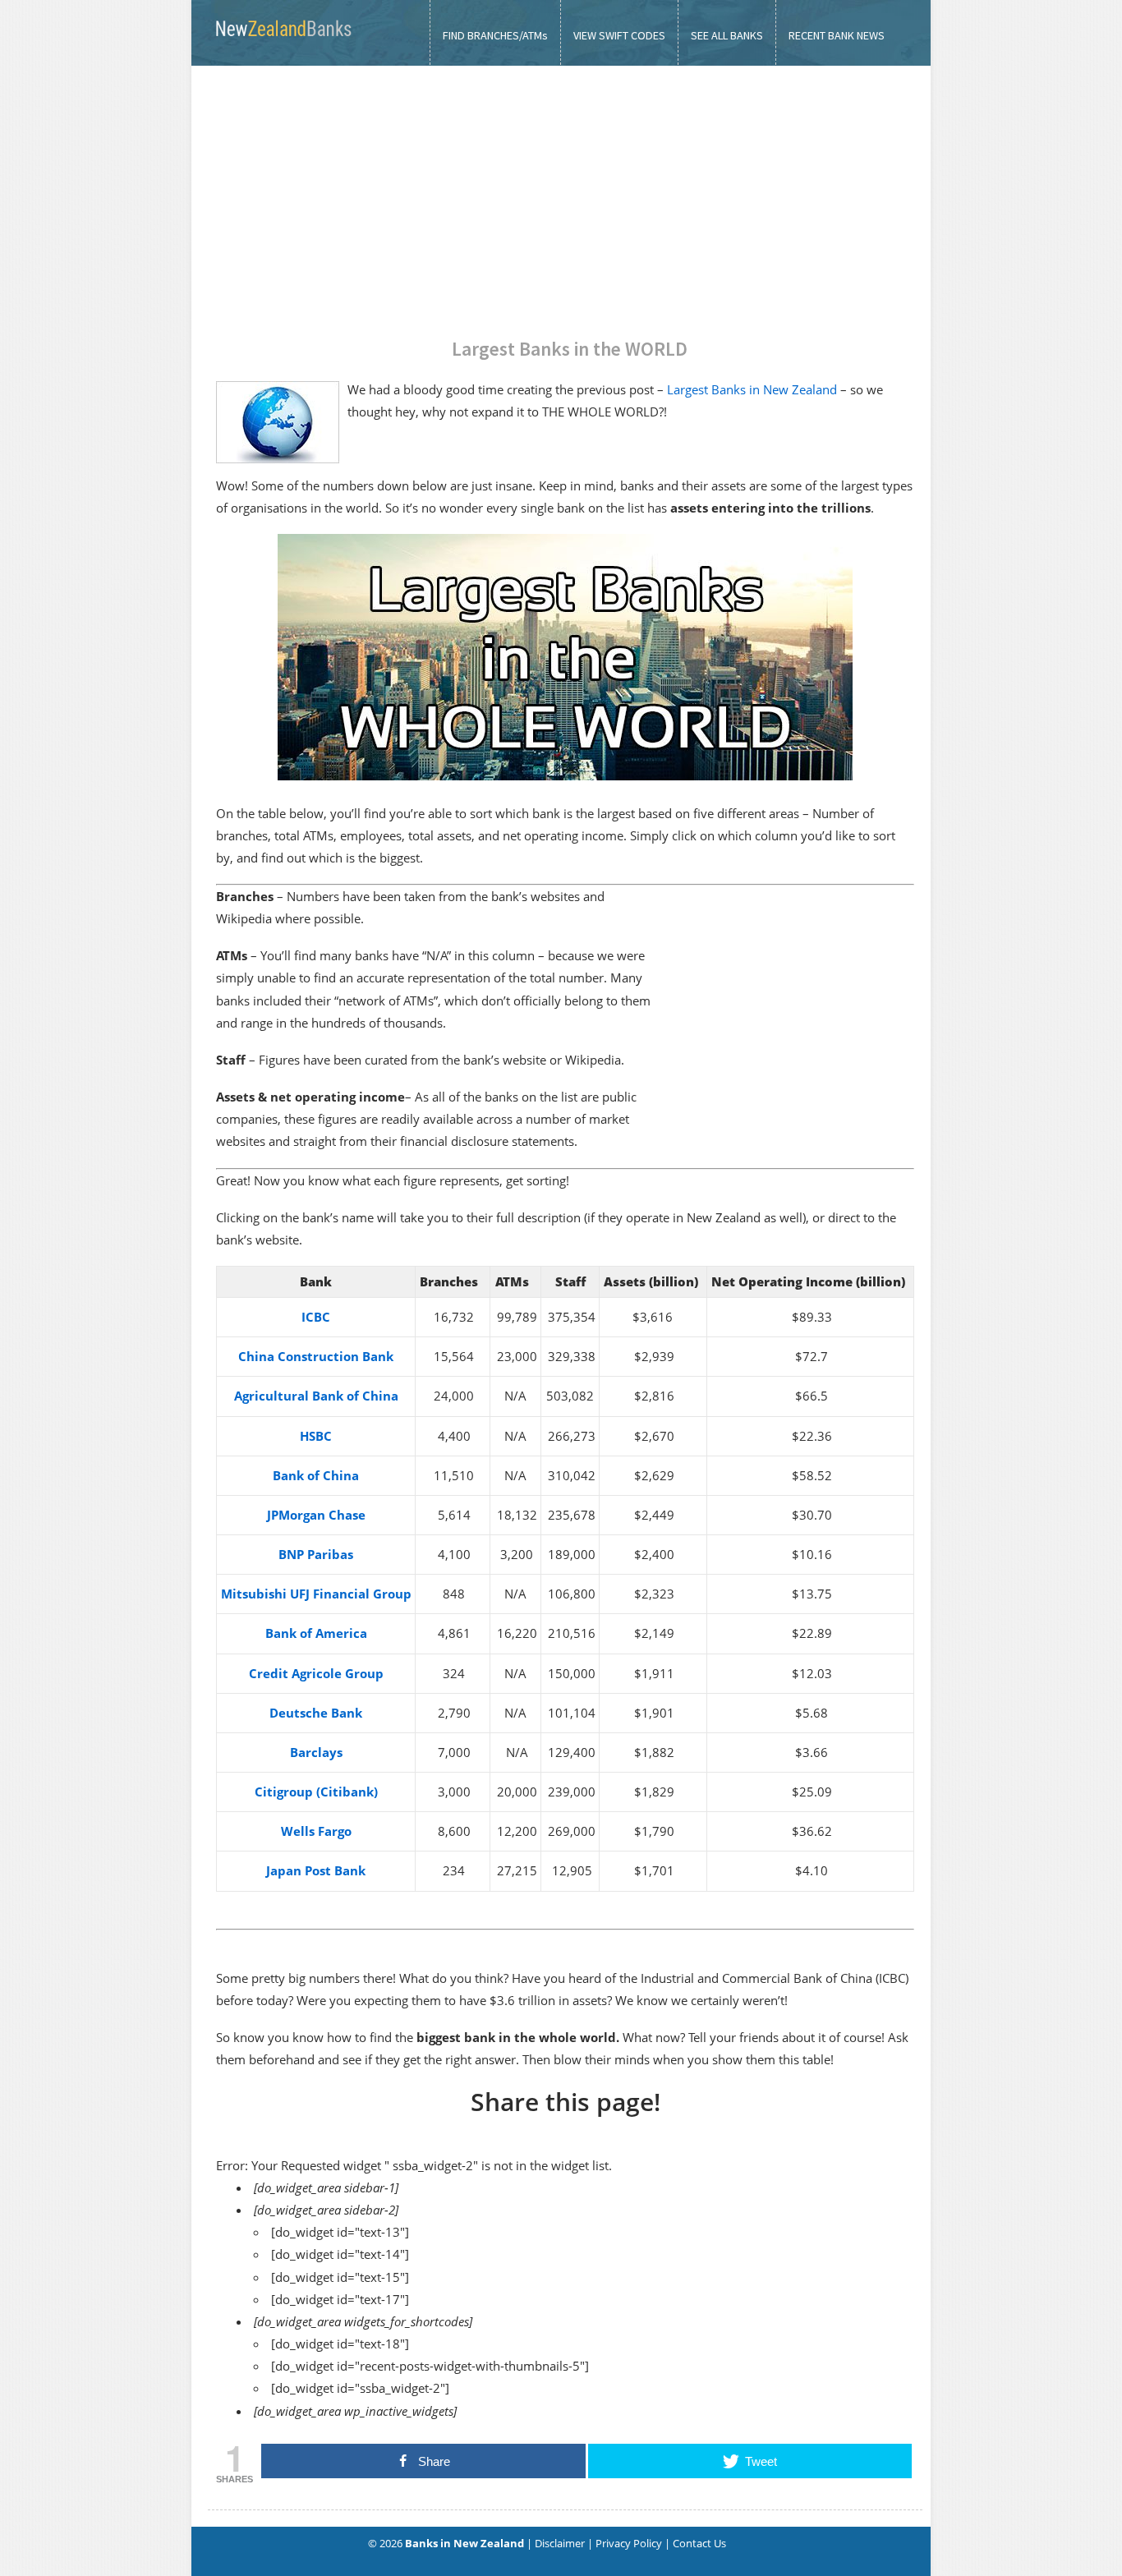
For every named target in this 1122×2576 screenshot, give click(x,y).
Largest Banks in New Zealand (752, 389)
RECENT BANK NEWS (837, 35)
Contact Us (699, 2543)
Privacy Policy (629, 2543)
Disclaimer (560, 2543)
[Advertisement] (561, 189)
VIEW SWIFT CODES (619, 35)
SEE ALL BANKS (727, 35)
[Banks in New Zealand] (282, 41)
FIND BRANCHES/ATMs (495, 35)
